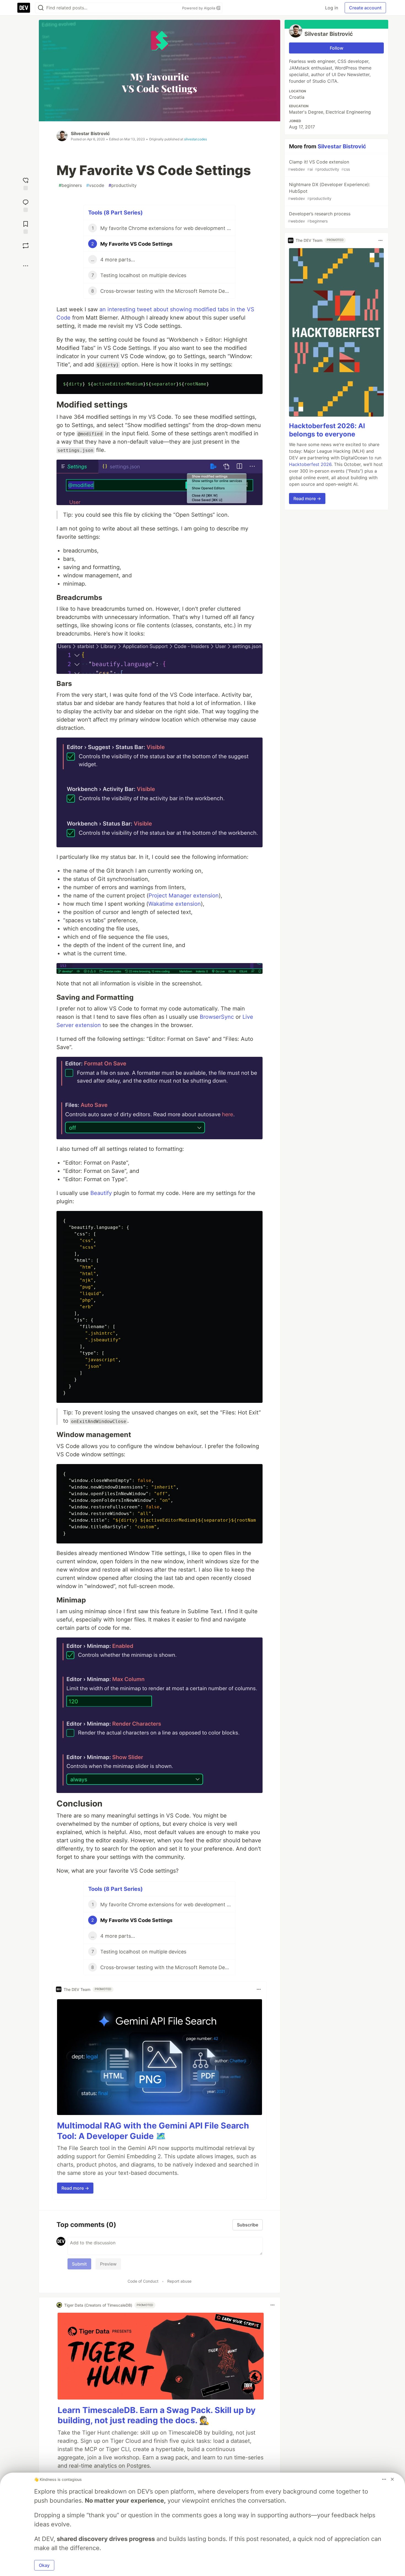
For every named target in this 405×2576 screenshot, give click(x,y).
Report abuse (179, 2281)
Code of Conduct (143, 2281)
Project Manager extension (184, 896)
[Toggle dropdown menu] (259, 1989)
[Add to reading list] (26, 227)
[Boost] (26, 246)
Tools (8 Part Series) (115, 213)
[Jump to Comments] (26, 205)
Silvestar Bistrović (90, 133)
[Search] (41, 8)
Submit (79, 2264)
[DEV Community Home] (24, 8)
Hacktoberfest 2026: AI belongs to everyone (327, 430)
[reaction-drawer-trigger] (26, 183)
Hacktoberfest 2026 (310, 465)
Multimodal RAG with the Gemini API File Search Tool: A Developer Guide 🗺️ (153, 2131)
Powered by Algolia (199, 8)
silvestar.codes (195, 139)
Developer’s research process (319, 217)
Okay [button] (44, 2565)
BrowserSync (217, 1017)
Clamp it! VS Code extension (319, 165)
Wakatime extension (175, 904)
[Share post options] (26, 266)
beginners (70, 185)
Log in (332, 8)
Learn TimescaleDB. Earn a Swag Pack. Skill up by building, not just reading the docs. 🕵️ (157, 2415)
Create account (365, 8)
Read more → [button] (75, 2188)
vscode (95, 185)
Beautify (101, 1193)
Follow (337, 48)
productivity (123, 185)
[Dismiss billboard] (392, 2479)
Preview (108, 2264)
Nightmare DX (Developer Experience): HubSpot (329, 191)
